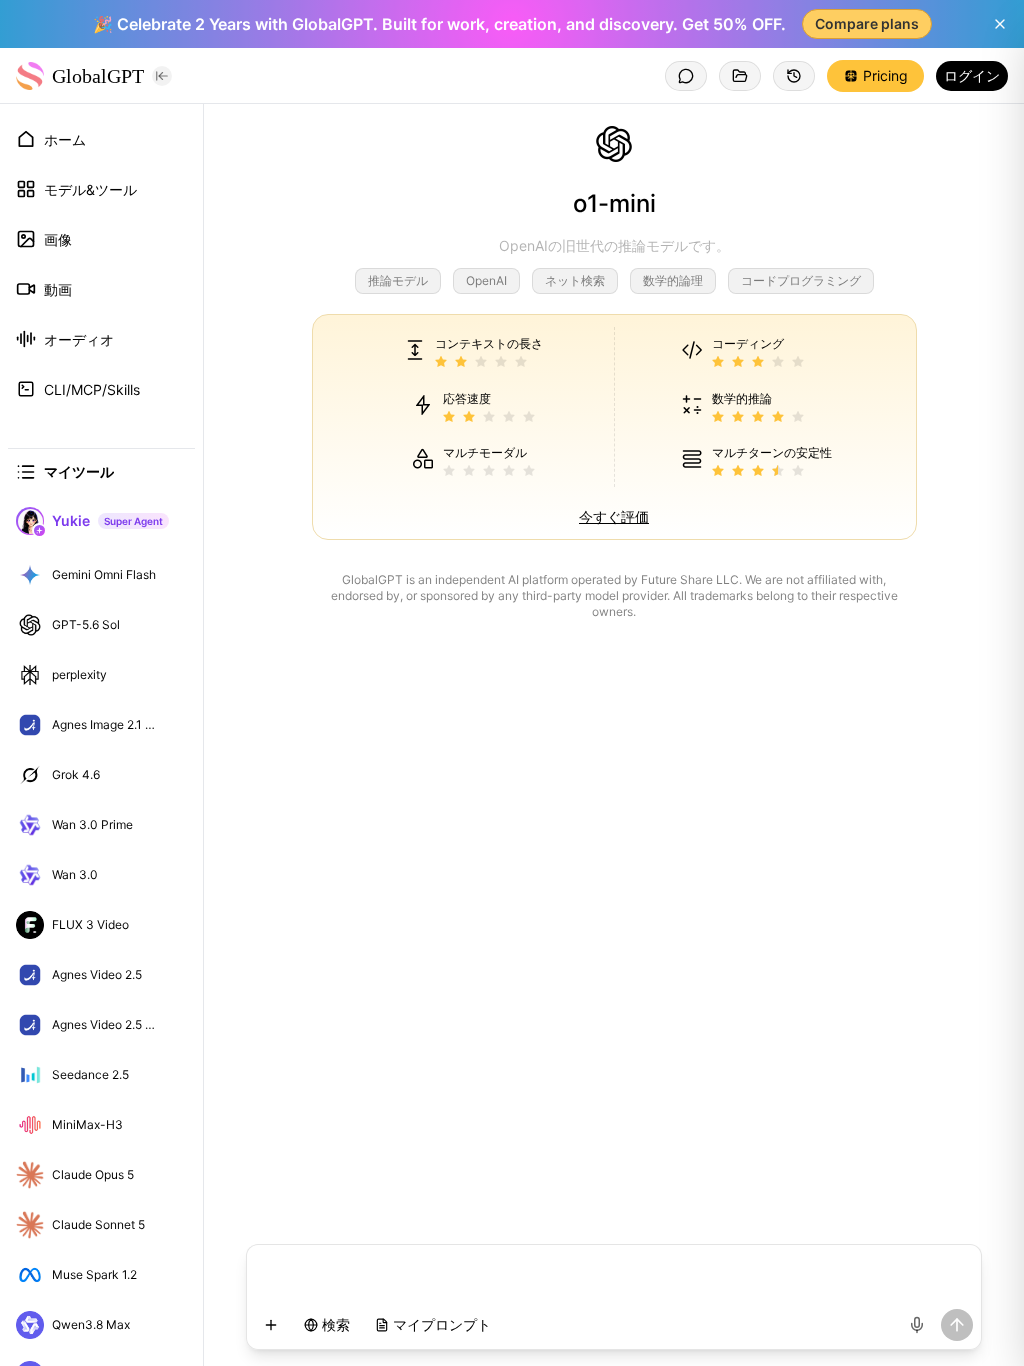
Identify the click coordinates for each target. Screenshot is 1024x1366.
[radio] (441, 362)
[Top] (174, 575)
